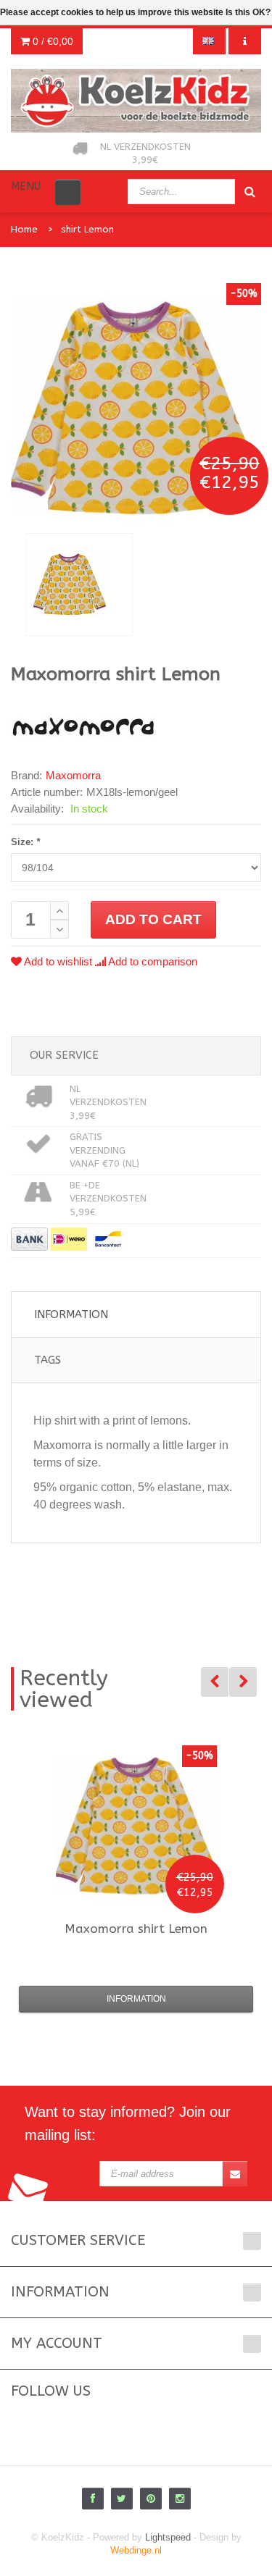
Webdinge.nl (136, 2550)
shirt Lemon (87, 229)
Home (24, 229)
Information (71, 1314)
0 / (51, 41)
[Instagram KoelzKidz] (180, 2499)
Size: (25, 842)
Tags (48, 1360)
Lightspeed (168, 2537)
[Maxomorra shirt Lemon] (79, 584)
